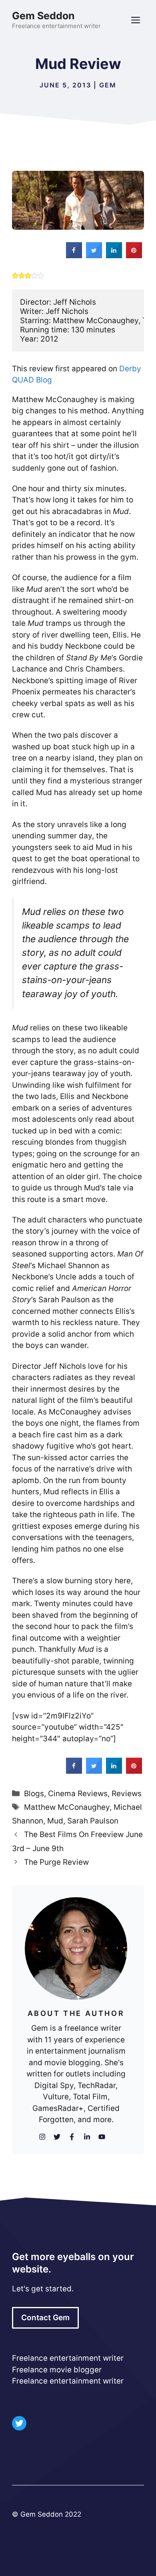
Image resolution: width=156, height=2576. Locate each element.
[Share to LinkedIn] (114, 256)
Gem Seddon (43, 16)
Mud (55, 1821)
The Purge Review (56, 1862)
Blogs (34, 1794)
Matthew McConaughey (67, 1807)
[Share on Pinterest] (134, 256)
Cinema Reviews (78, 1794)
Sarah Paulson (93, 1821)
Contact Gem (45, 2318)
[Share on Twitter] (94, 256)
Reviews (127, 1794)
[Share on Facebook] (74, 256)
